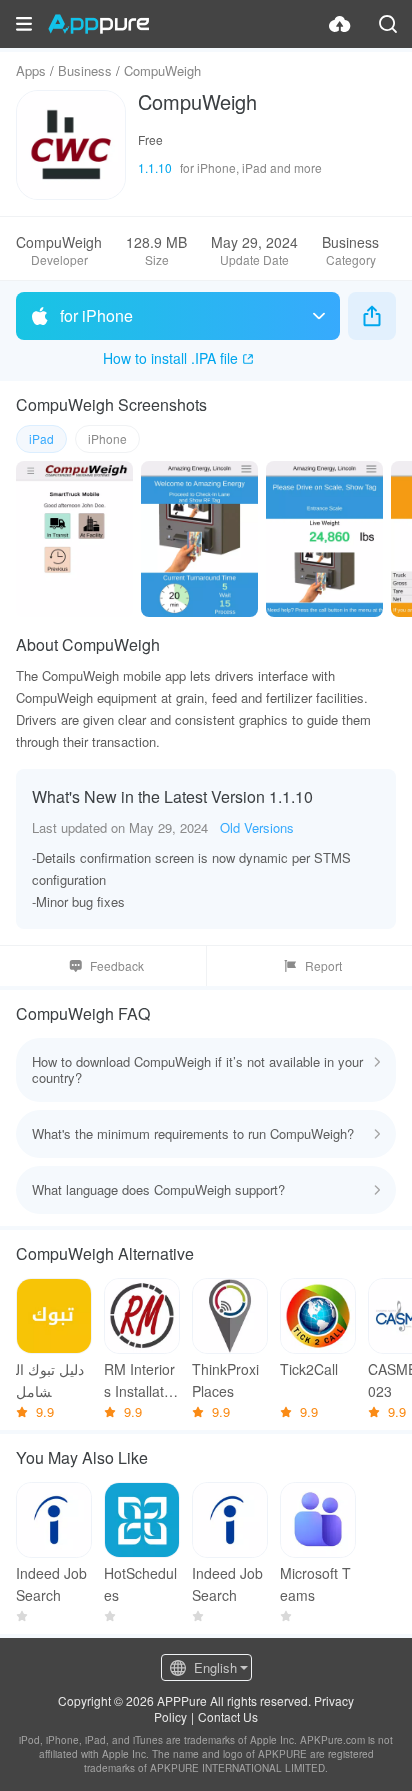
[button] (24, 24)
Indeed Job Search (51, 1584)
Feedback (117, 965)
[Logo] (98, 24)
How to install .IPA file (170, 358)
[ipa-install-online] (340, 24)
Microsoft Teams (315, 1584)
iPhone (107, 438)
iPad (41, 438)
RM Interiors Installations (139, 1380)
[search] (388, 24)
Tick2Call (309, 1369)
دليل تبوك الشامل (50, 1380)
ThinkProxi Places (225, 1380)
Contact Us (228, 1716)
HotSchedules (140, 1584)
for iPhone (96, 315)
